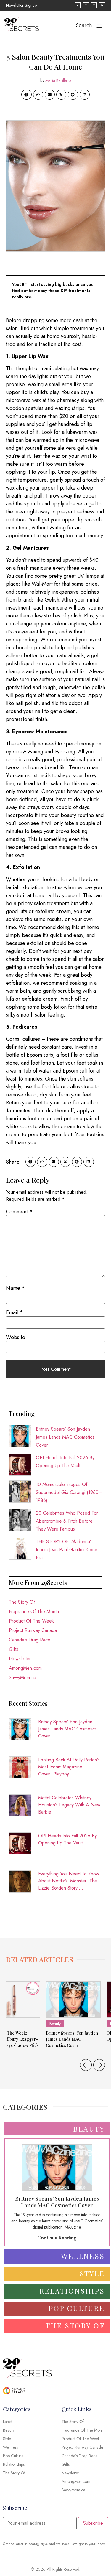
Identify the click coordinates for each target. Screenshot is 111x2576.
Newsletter (20, 1659)
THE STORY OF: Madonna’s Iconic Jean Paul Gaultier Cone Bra (67, 1550)
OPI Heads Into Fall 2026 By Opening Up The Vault (67, 1839)
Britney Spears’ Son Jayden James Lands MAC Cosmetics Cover (65, 1437)
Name (15, 1288)
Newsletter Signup (21, 5)
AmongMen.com (25, 1668)
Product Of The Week (31, 1621)
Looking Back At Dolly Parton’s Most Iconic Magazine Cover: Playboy (69, 1767)
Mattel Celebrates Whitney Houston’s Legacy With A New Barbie (69, 1805)
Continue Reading (57, 2238)
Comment (19, 1212)
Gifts (14, 1649)
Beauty (55, 2024)
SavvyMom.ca (22, 1677)
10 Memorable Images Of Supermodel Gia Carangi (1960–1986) (69, 1492)
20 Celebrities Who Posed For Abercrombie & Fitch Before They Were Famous (67, 1521)
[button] (26, 95)
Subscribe (93, 2523)
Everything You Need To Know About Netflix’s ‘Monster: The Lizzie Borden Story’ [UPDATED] (69, 1881)
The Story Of (22, 1602)
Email (15, 1312)
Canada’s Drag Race (30, 1640)
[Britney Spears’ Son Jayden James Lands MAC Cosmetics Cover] (73, 1999)
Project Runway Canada (33, 1630)
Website (16, 1337)
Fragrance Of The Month (34, 1611)
